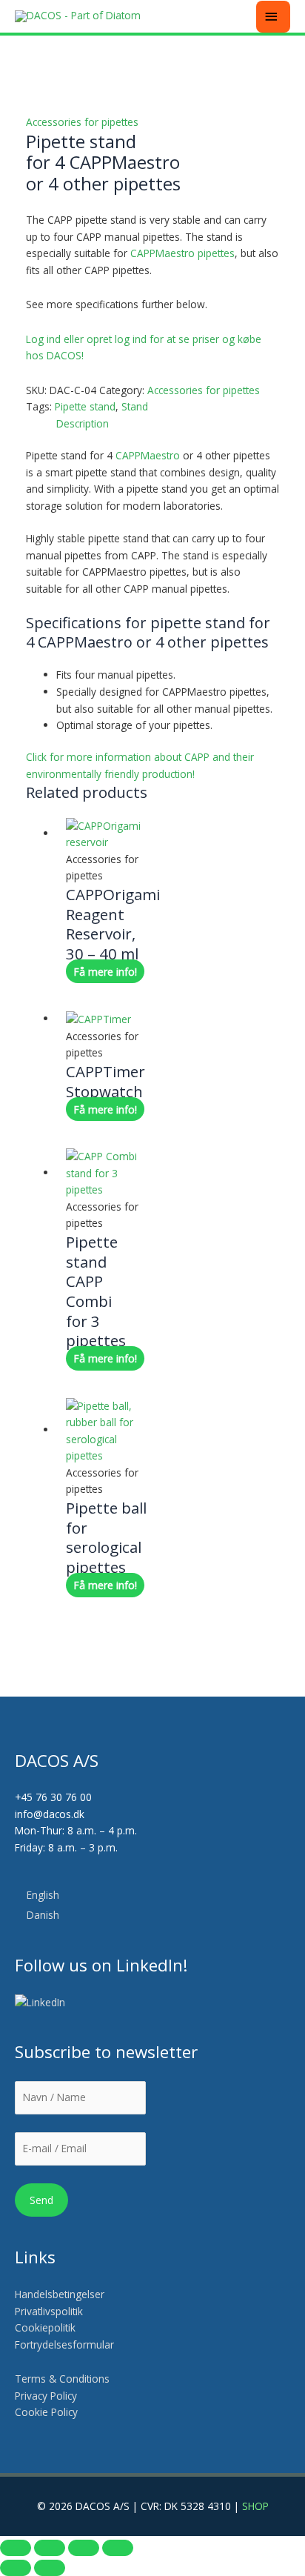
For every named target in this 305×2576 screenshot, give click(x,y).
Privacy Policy (46, 2396)
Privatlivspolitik (49, 2311)
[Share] (84, 2548)
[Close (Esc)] (118, 2548)
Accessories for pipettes (82, 122)
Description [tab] (83, 423)
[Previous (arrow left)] (16, 2568)
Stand (135, 406)
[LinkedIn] (41, 2003)
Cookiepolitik (47, 2327)
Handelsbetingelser (60, 2294)
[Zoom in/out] (16, 2548)
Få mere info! (105, 972)
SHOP (255, 2506)
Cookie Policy (46, 2412)
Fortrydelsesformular (64, 2344)
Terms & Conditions (62, 2379)
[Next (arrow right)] (50, 2568)
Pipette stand (85, 406)
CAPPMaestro (148, 455)
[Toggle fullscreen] (50, 2548)
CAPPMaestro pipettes (182, 253)
